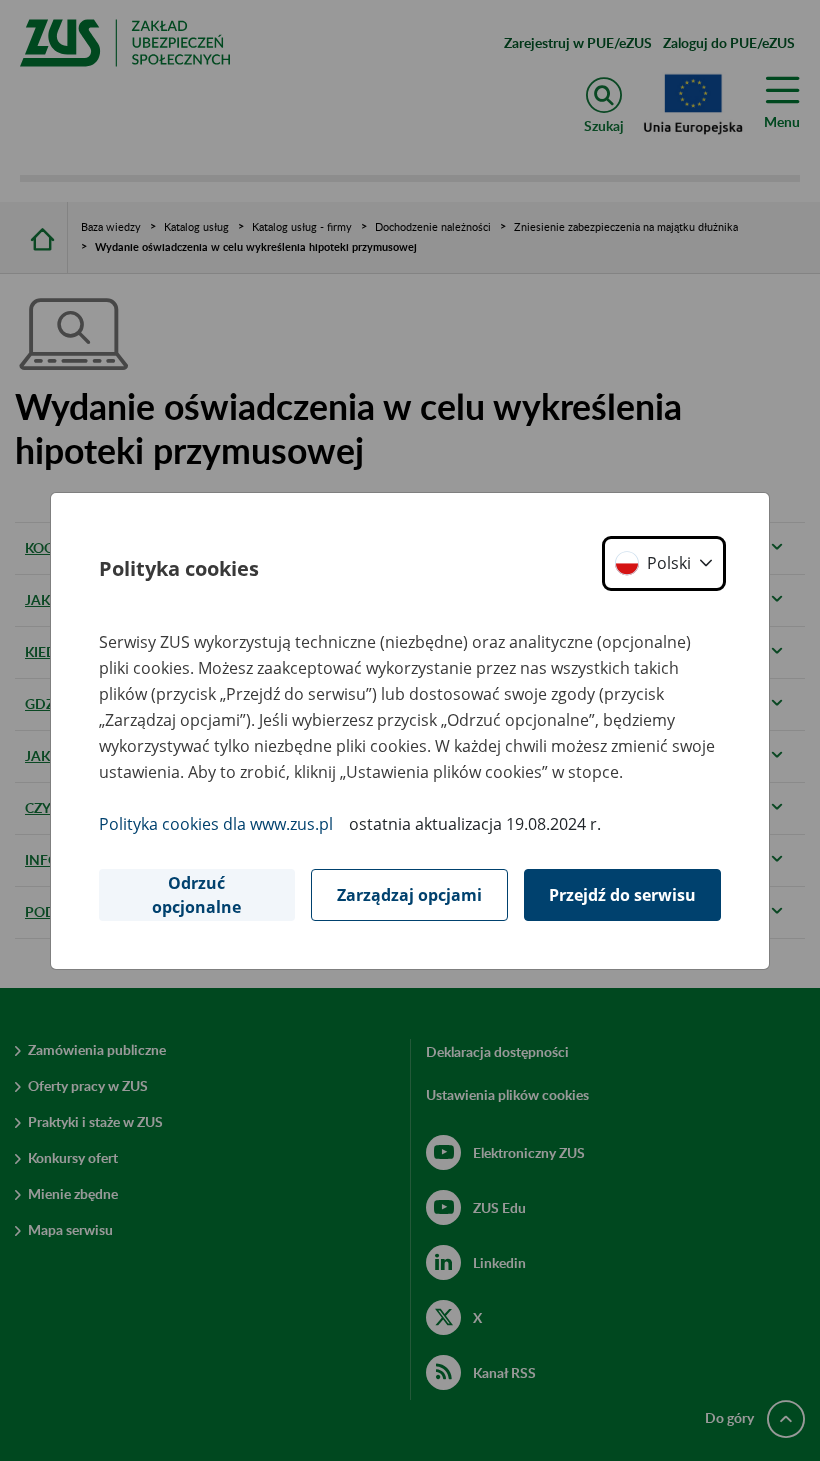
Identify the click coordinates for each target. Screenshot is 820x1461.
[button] (664, 563)
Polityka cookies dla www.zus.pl (216, 824)
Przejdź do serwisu (622, 895)
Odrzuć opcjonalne (196, 895)
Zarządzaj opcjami (409, 895)
